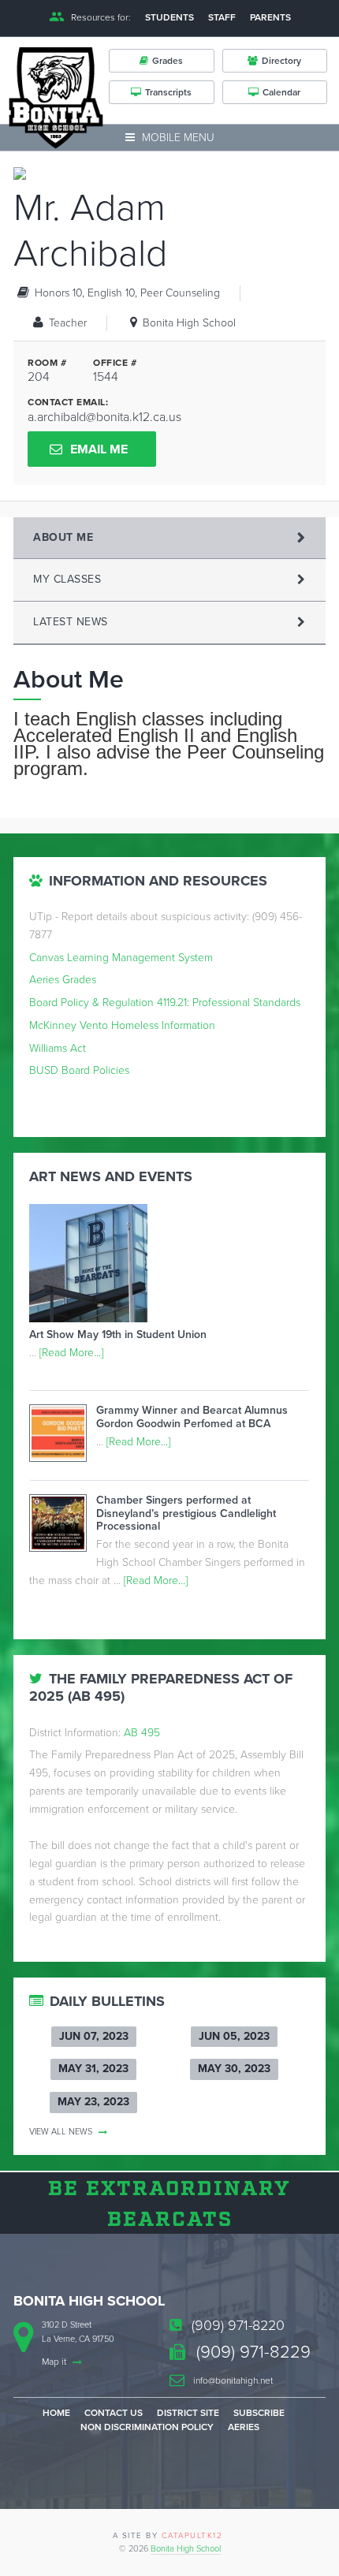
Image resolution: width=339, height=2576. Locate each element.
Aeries (244, 2427)
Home (56, 2413)
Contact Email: (68, 402)
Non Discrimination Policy (147, 2427)
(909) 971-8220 (236, 2325)
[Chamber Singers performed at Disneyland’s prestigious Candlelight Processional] (63, 1526)
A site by (168, 2536)
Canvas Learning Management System (121, 958)
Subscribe (259, 2413)
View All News (62, 2132)
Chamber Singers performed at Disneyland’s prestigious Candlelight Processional (186, 1514)
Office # (115, 363)
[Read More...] (71, 1353)
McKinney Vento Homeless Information (122, 1025)
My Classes (67, 579)
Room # (47, 363)
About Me (63, 537)
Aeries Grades (63, 980)
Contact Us (114, 2413)
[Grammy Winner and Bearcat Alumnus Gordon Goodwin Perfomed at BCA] (63, 1436)
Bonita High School (186, 2549)
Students (169, 17)
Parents (270, 17)
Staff (222, 17)
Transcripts (168, 92)
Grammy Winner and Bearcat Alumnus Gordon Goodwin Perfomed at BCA (192, 1417)
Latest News (71, 622)
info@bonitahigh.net (232, 2380)
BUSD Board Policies (79, 1070)
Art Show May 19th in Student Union (118, 1335)
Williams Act (58, 1048)
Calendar (281, 92)
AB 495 (142, 1733)
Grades (168, 61)
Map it (55, 2362)
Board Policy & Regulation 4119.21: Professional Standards (165, 1003)
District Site (188, 2413)
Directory (281, 61)
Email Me (99, 449)
